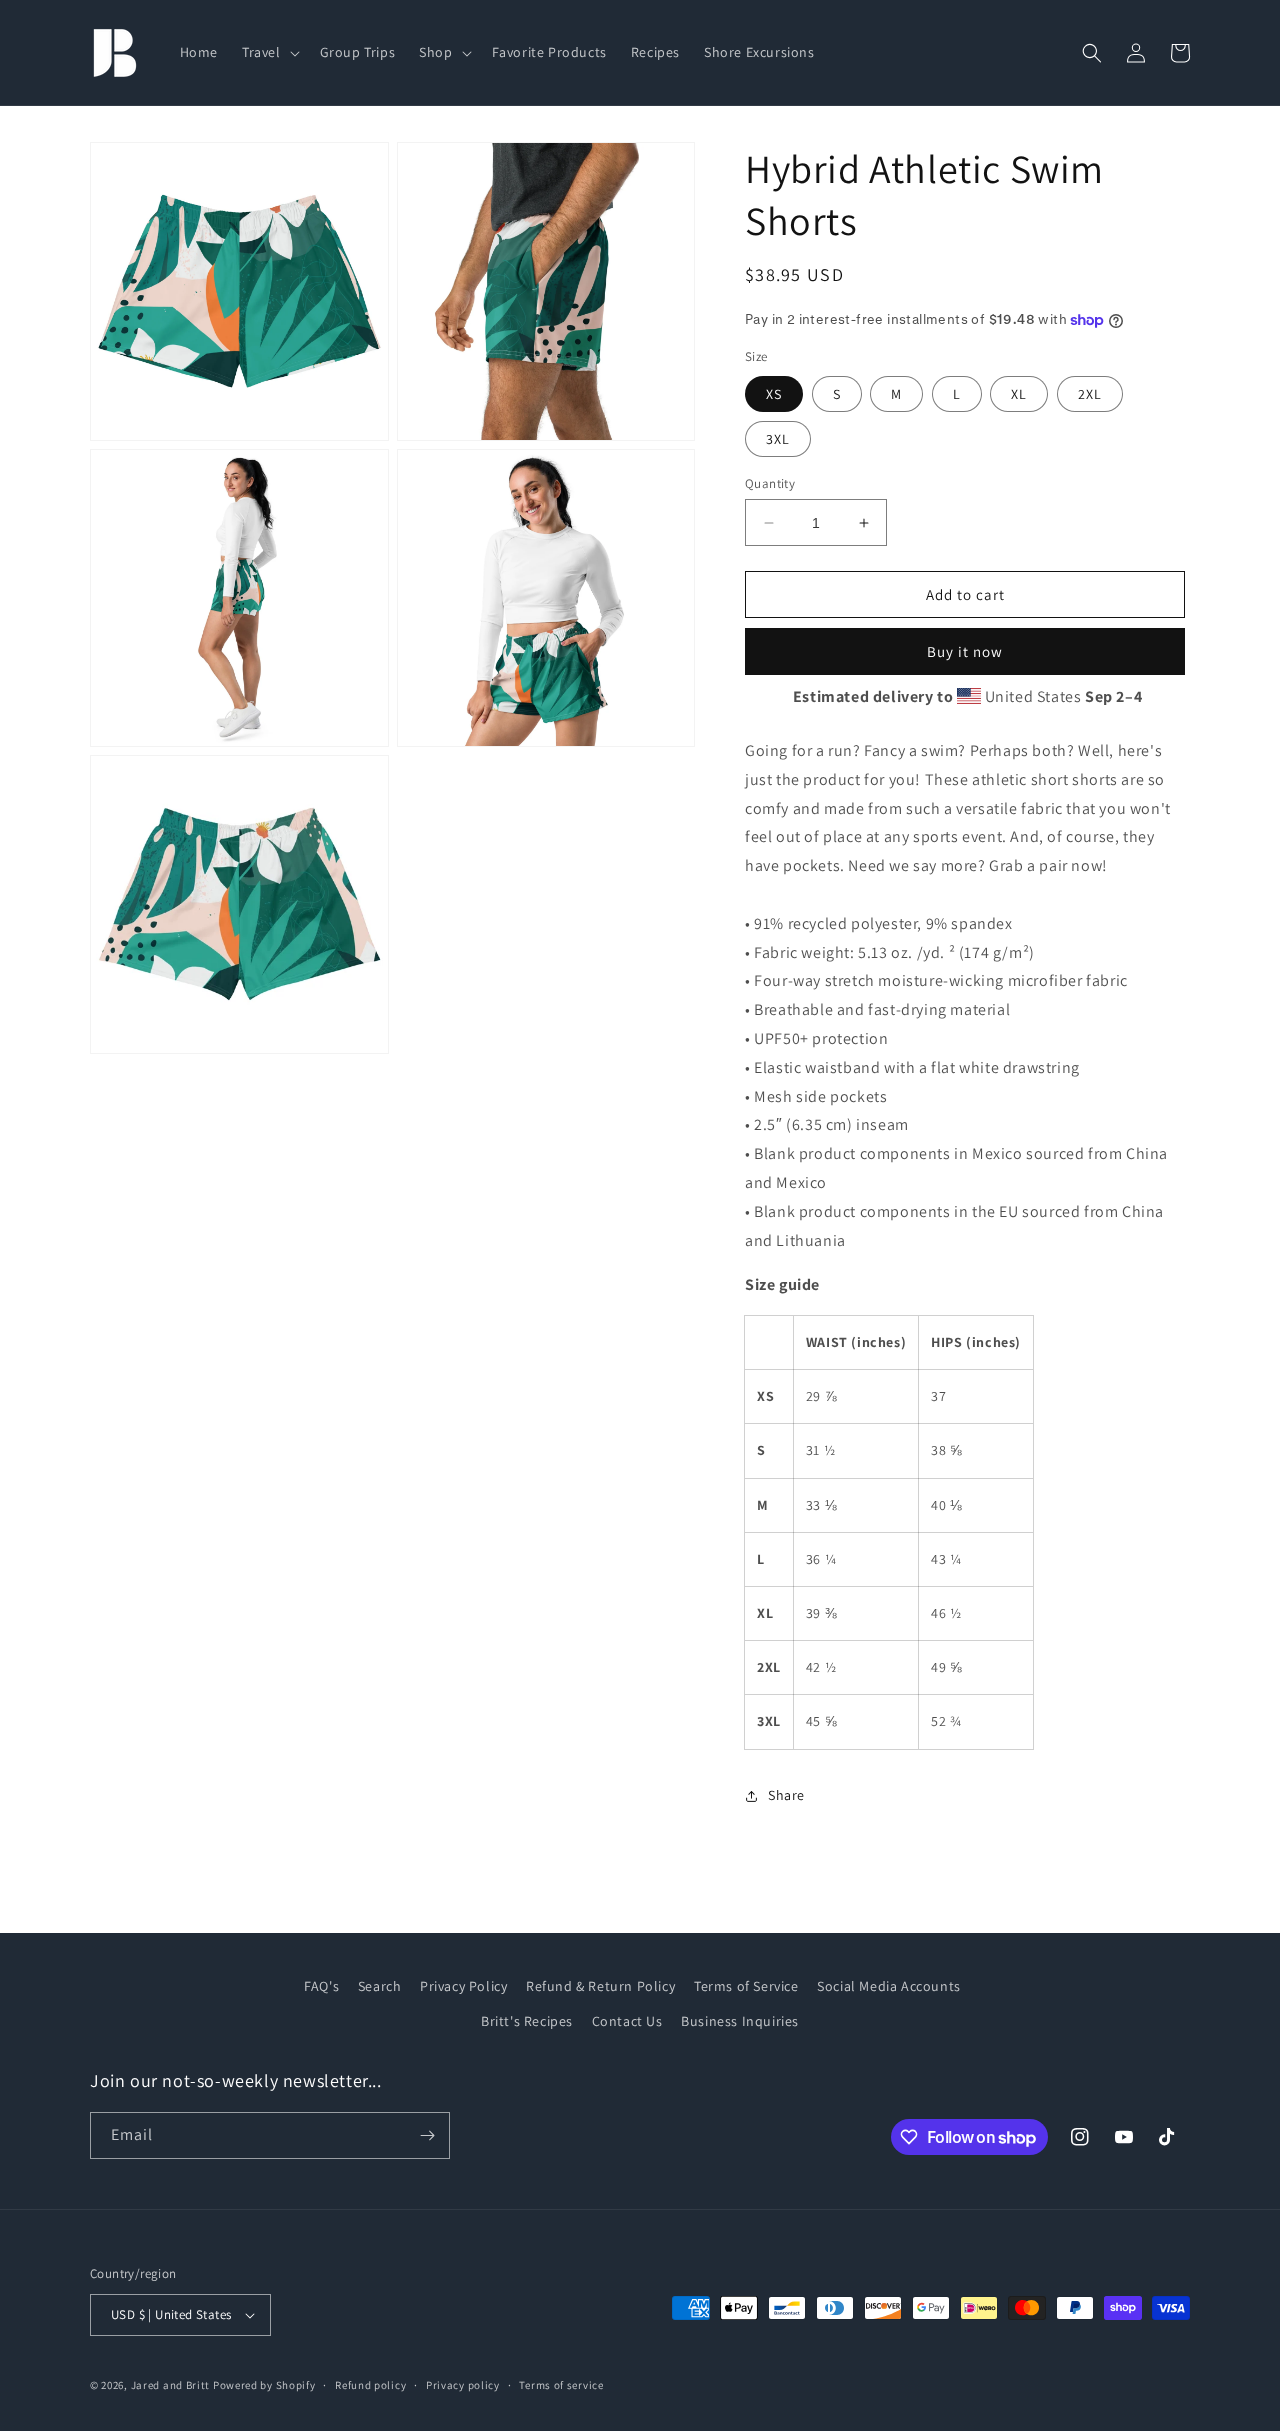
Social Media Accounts (889, 1986)
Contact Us (627, 2021)
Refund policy (370, 2385)
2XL (1090, 394)
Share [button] (786, 1795)
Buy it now (965, 651)
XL (1019, 394)
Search (380, 1986)
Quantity (770, 483)
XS (774, 394)
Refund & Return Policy (600, 1986)
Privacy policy (463, 2385)
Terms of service (561, 2385)
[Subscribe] (427, 2135)
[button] (269, 52)
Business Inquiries (740, 2021)
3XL (778, 439)
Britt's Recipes (527, 2021)
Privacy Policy (463, 1986)
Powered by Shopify (264, 2385)
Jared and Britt (171, 2385)
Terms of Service (746, 1986)
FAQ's (321, 1986)
